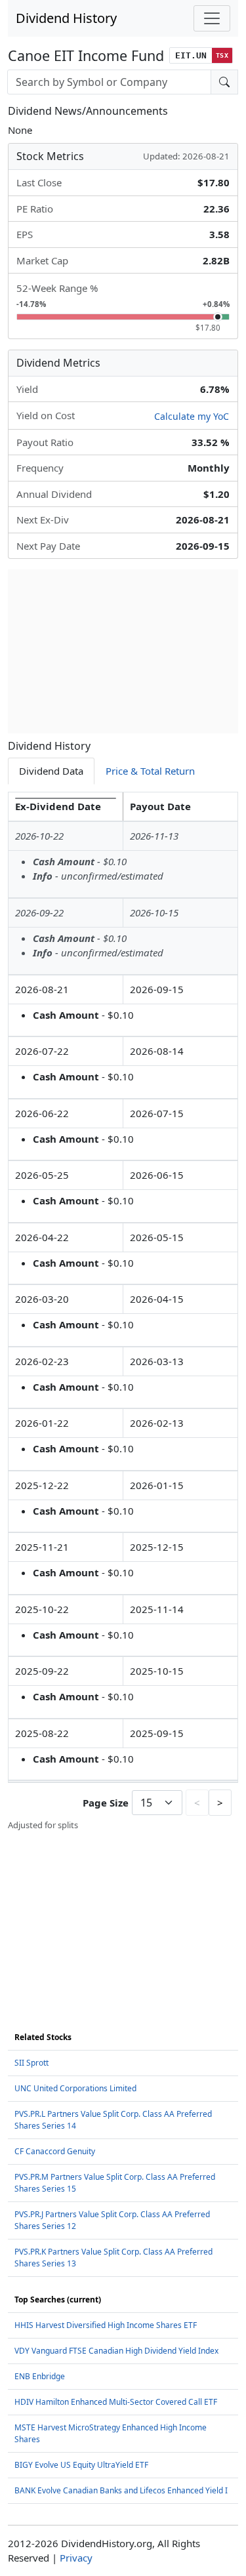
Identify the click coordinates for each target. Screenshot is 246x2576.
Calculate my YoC (192, 416)
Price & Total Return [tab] (150, 771)
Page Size (106, 1803)
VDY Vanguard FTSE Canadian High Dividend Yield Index (116, 2351)
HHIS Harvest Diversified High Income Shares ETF (106, 2325)
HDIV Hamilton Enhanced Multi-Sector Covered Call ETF (116, 2402)
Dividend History (66, 18)
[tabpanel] (123, 1312)
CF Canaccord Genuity (55, 2151)
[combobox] (109, 82)
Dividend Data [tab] (51, 771)
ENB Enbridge (40, 2376)
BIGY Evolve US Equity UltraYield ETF (81, 2465)
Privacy (76, 2558)
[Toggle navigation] (212, 18)
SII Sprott (31, 2063)
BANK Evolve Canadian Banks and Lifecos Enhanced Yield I (121, 2490)
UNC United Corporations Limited (75, 2088)
